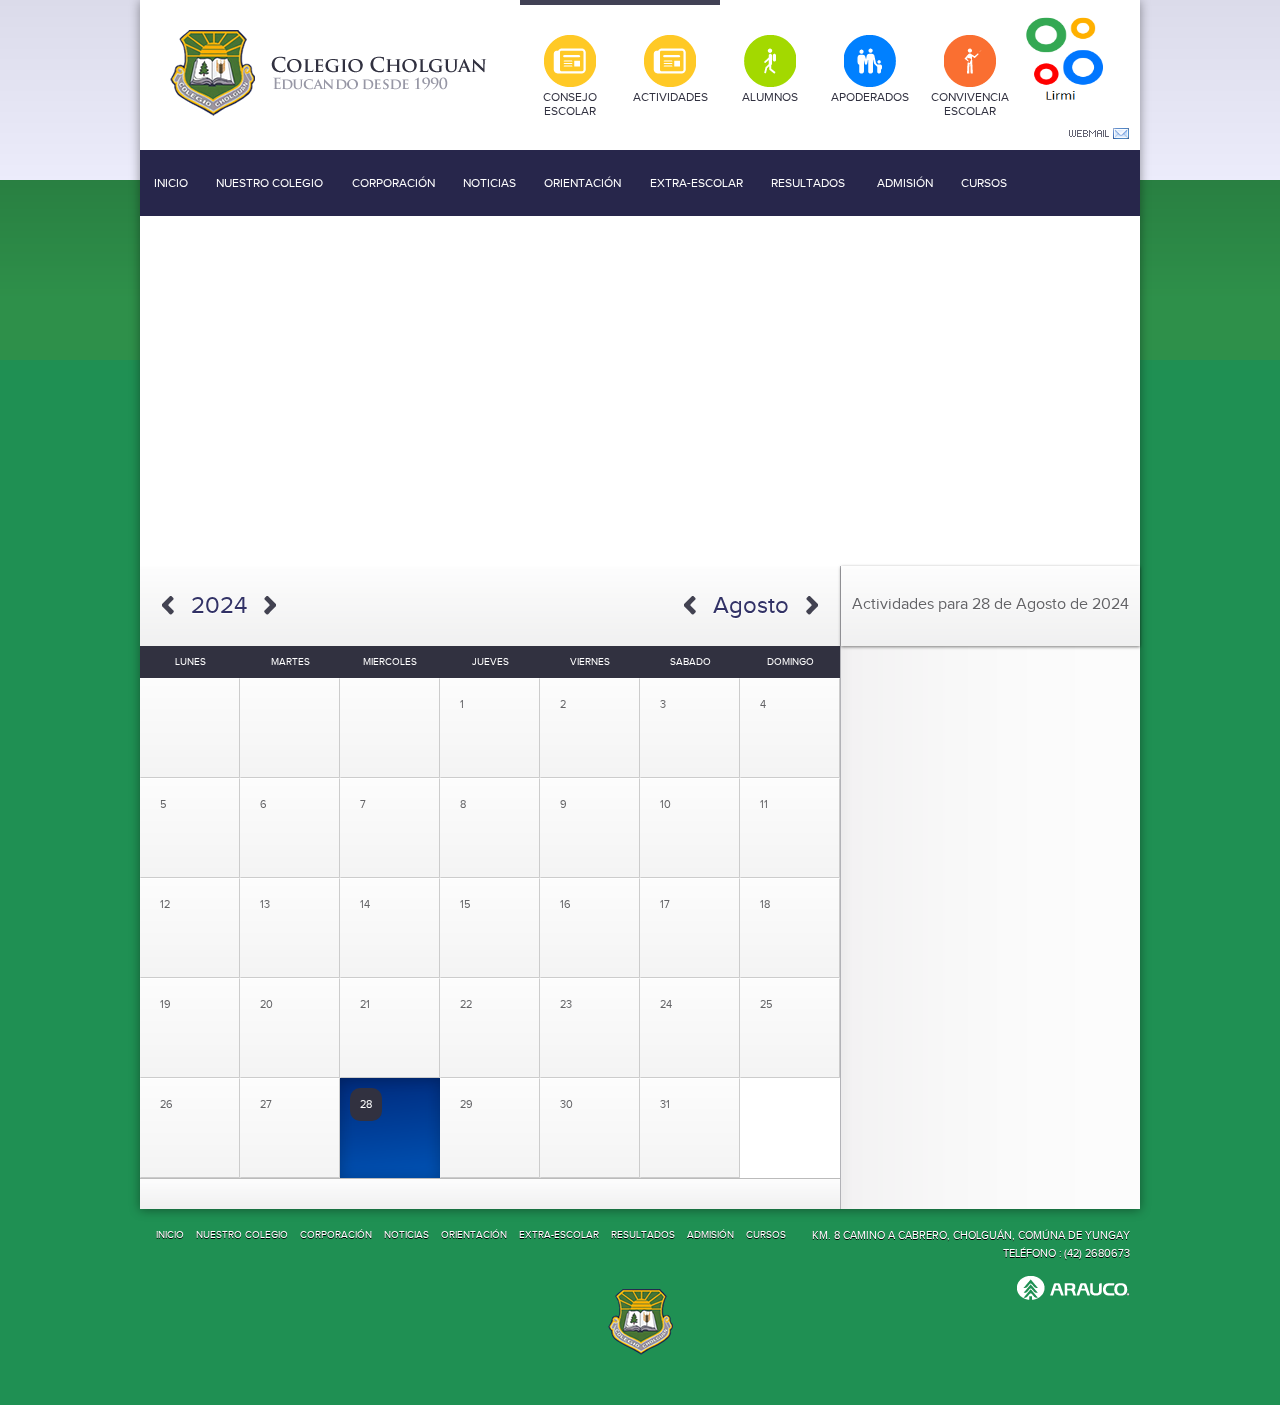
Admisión (905, 183)
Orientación (582, 183)
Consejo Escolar (570, 104)
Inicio (171, 183)
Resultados (808, 183)
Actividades (670, 97)
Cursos (984, 183)
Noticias (489, 183)
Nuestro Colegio (269, 183)
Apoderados (870, 97)
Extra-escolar (696, 183)
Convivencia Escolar (970, 104)
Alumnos (770, 97)
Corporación (393, 183)
